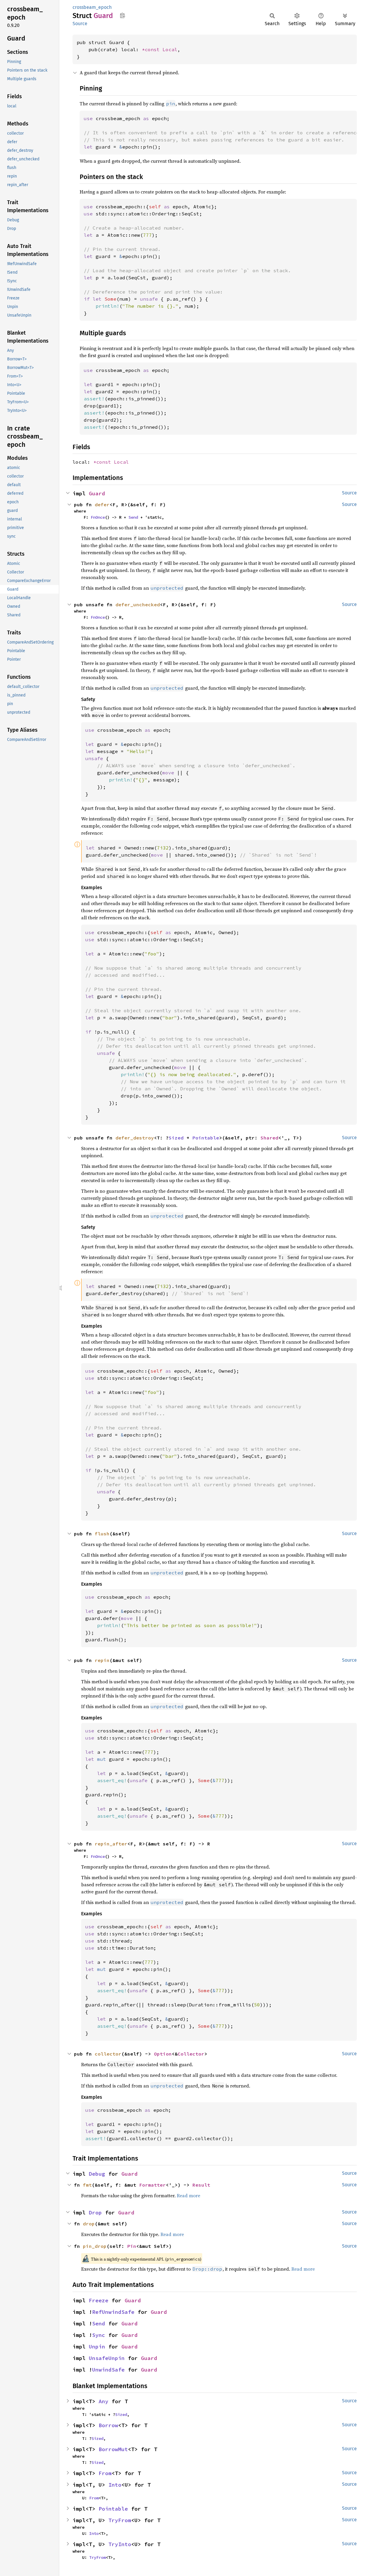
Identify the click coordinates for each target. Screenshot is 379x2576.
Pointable (206, 1138)
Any (103, 2401)
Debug (97, 2174)
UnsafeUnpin (107, 2358)
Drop (95, 2213)
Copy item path (122, 15)
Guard (97, 493)
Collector (191, 2054)
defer (102, 504)
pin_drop (95, 2246)
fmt (87, 2185)
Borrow (108, 2425)
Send (133, 517)
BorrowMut (113, 2449)
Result (201, 2185)
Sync (99, 2335)
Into (115, 2485)
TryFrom (120, 2520)
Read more (188, 2195)
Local (170, 49)
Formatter (152, 2185)
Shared (269, 1138)
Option (163, 2054)
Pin (132, 2246)
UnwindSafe (108, 2370)
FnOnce (98, 517)
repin (102, 1660)
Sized (176, 1138)
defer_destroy (135, 1138)
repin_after (111, 1844)
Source (80, 24)
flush (102, 1534)
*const (152, 49)
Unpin (97, 2347)
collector (108, 2054)
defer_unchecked (138, 604)
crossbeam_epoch (92, 7)
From (105, 2473)
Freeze (99, 2300)
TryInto (120, 2544)
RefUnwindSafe (113, 2312)
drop (89, 2224)
